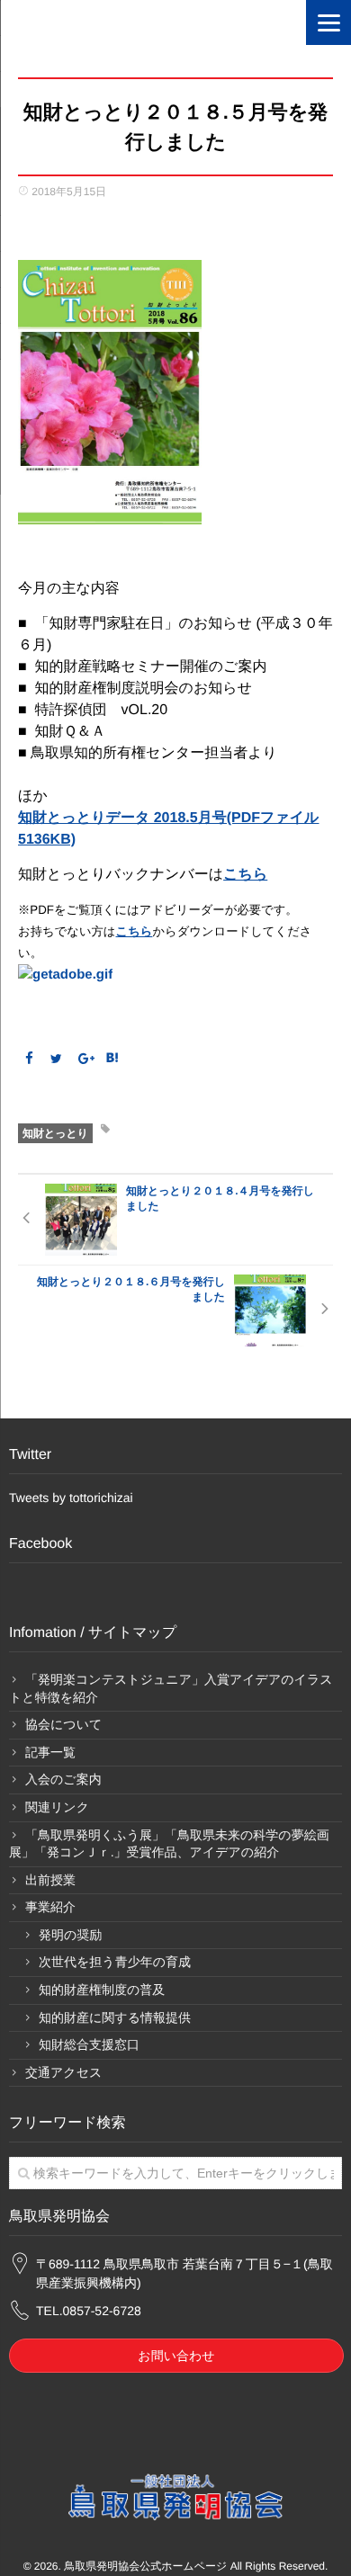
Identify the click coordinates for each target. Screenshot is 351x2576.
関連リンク (57, 1807)
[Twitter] (57, 1059)
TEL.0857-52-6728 (89, 2311)
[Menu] (328, 22)
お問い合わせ (176, 2356)
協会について (63, 1724)
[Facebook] (29, 1059)
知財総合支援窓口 (89, 2044)
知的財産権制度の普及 (102, 1990)
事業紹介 (50, 1907)
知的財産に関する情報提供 (115, 2017)
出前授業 (50, 1880)
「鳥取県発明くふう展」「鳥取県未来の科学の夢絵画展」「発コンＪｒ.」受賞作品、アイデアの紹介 (169, 1844)
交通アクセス (63, 2072)
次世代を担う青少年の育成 (115, 1962)
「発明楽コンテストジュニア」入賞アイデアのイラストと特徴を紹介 (171, 1688)
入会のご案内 (63, 1779)
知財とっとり (55, 1133)
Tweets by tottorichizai (71, 1498)
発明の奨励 (70, 1935)
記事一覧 (50, 1752)
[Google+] (85, 1059)
